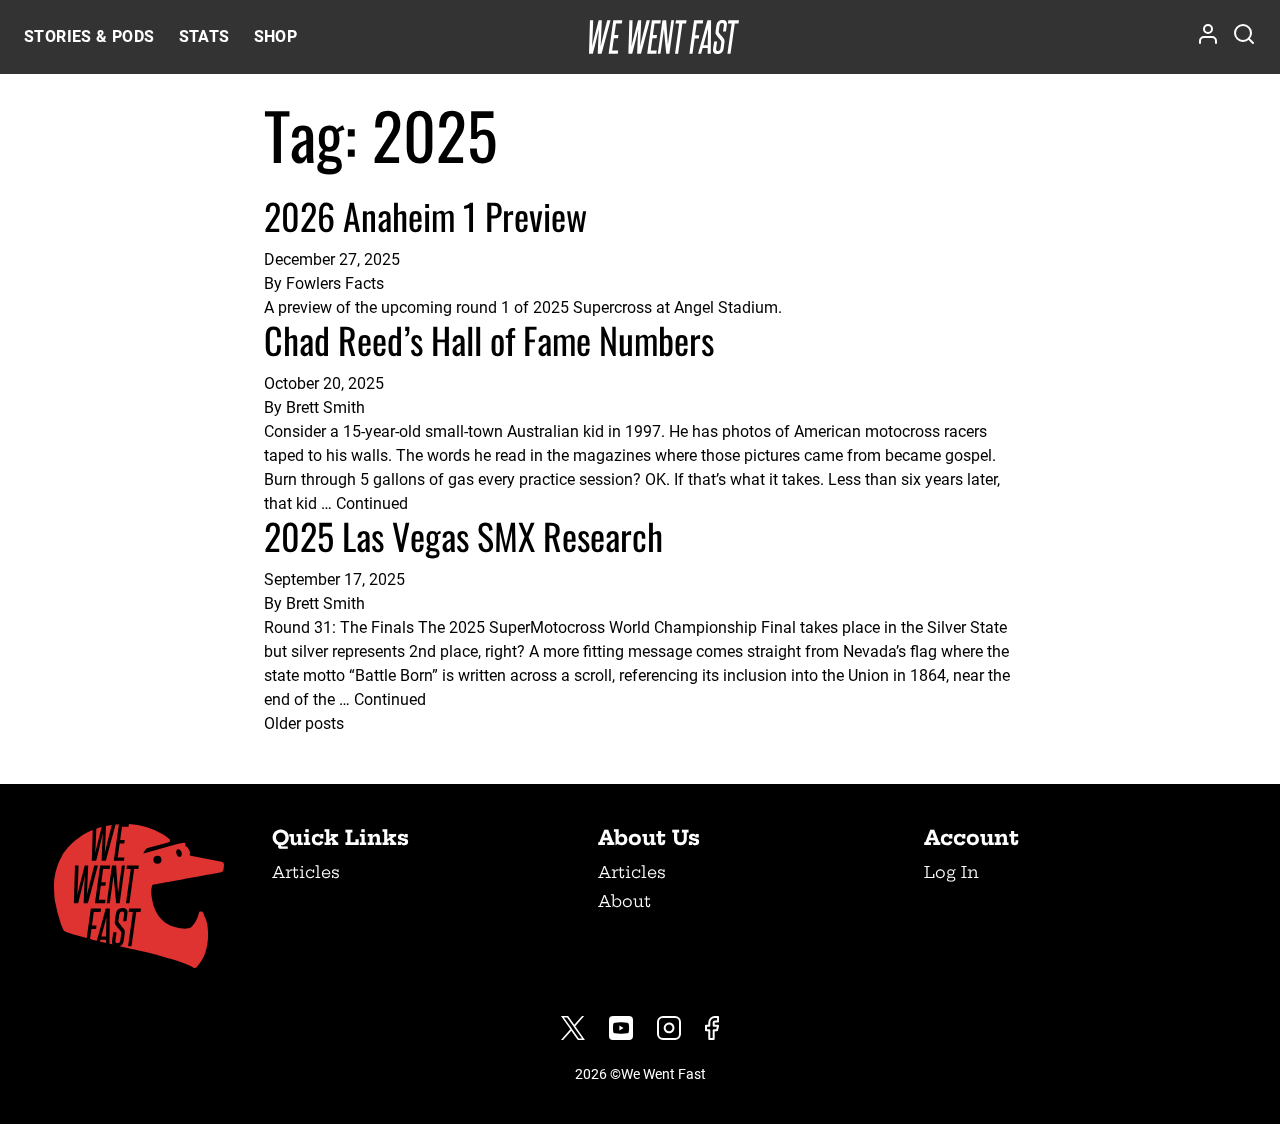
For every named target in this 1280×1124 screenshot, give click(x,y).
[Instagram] (669, 1028)
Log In (951, 872)
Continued (372, 503)
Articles (306, 872)
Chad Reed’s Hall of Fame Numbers (489, 339)
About (624, 901)
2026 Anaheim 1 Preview (425, 215)
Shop (276, 36)
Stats (204, 36)
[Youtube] (621, 1028)
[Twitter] (573, 1028)
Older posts (304, 723)
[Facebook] (712, 1028)
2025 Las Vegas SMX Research (463, 535)
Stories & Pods (89, 36)
